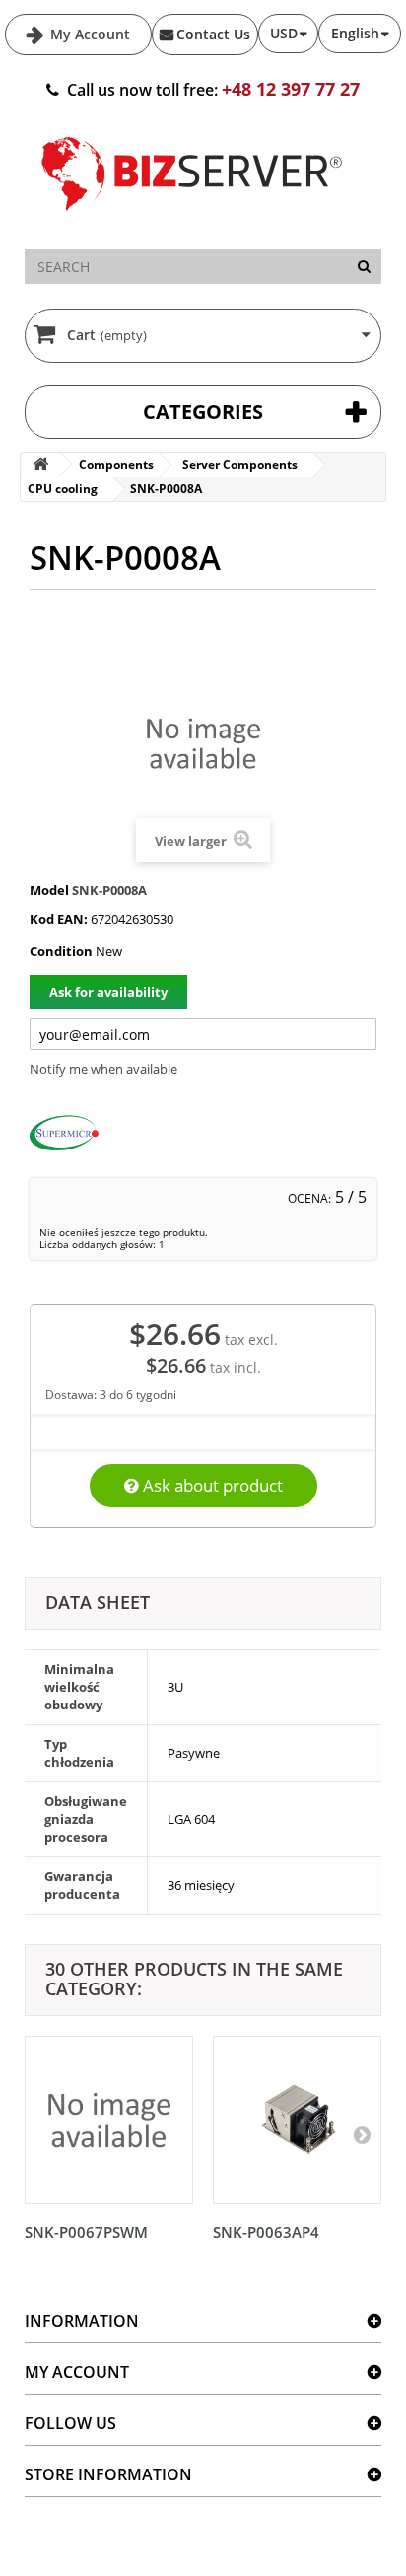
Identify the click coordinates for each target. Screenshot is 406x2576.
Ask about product (211, 1485)
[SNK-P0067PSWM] (109, 2120)
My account (77, 2372)
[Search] (364, 267)
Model (49, 890)
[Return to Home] (40, 465)
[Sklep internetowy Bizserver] (192, 219)
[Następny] (362, 2134)
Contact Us (213, 34)
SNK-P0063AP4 (266, 2232)
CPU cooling (63, 488)
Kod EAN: (59, 919)
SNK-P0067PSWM (86, 2232)
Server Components (240, 465)
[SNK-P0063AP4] (297, 2120)
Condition (61, 951)
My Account (88, 34)
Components (116, 465)
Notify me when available (103, 1069)
